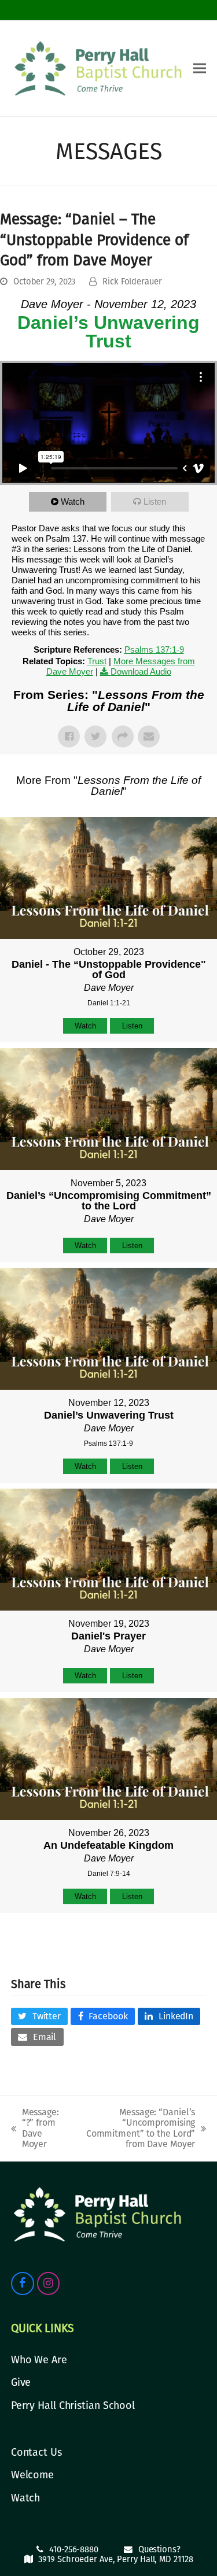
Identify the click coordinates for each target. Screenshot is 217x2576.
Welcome (32, 2475)
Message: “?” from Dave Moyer (35, 2128)
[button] (200, 69)
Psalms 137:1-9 (154, 649)
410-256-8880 (74, 2549)
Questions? (159, 2549)
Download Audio (141, 671)
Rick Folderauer (132, 282)
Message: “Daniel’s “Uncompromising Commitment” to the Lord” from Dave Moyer (135, 2128)
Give (21, 2382)
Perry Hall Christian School (73, 2405)
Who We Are (39, 2360)
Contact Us (36, 2452)
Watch (73, 501)
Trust (97, 661)
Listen (155, 501)
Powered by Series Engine (109, 1942)
